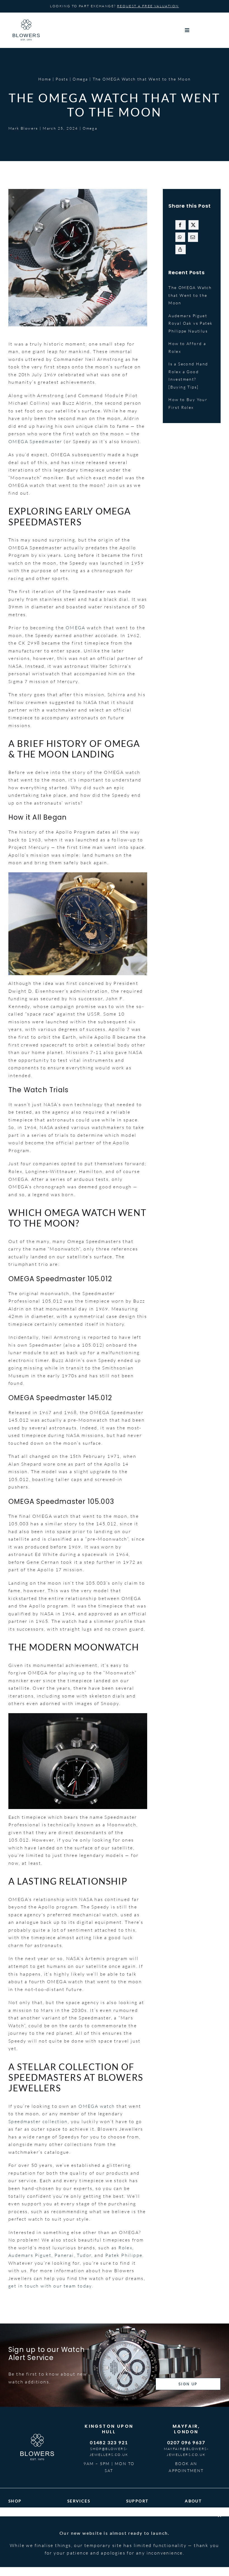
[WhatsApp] (180, 237)
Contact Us (139, 2535)
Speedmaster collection (38, 2121)
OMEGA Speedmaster (36, 441)
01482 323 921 (109, 2442)
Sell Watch (79, 2513)
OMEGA (76, 628)
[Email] (193, 237)
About (192, 2513)
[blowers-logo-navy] (26, 22)
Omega (90, 128)
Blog (190, 2528)
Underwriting (83, 2535)
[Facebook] (180, 225)
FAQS (132, 2520)
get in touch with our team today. (51, 2286)
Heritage (195, 2520)
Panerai (64, 2255)
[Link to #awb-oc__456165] (201, 30)
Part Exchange (84, 2520)
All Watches (22, 2520)
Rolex (125, 2248)
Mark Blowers (23, 128)
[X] (194, 225)
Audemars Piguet (30, 2255)
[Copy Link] (180, 249)
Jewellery (19, 2528)
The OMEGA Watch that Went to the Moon (190, 295)
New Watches (24, 2513)
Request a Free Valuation (148, 6)
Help (132, 2513)
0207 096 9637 (186, 2442)
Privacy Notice (189, 2561)
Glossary (136, 2528)
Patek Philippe (124, 2255)
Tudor (84, 2255)
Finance (76, 2528)
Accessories (22, 2535)
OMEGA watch (97, 2106)
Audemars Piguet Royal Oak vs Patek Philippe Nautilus (190, 323)
